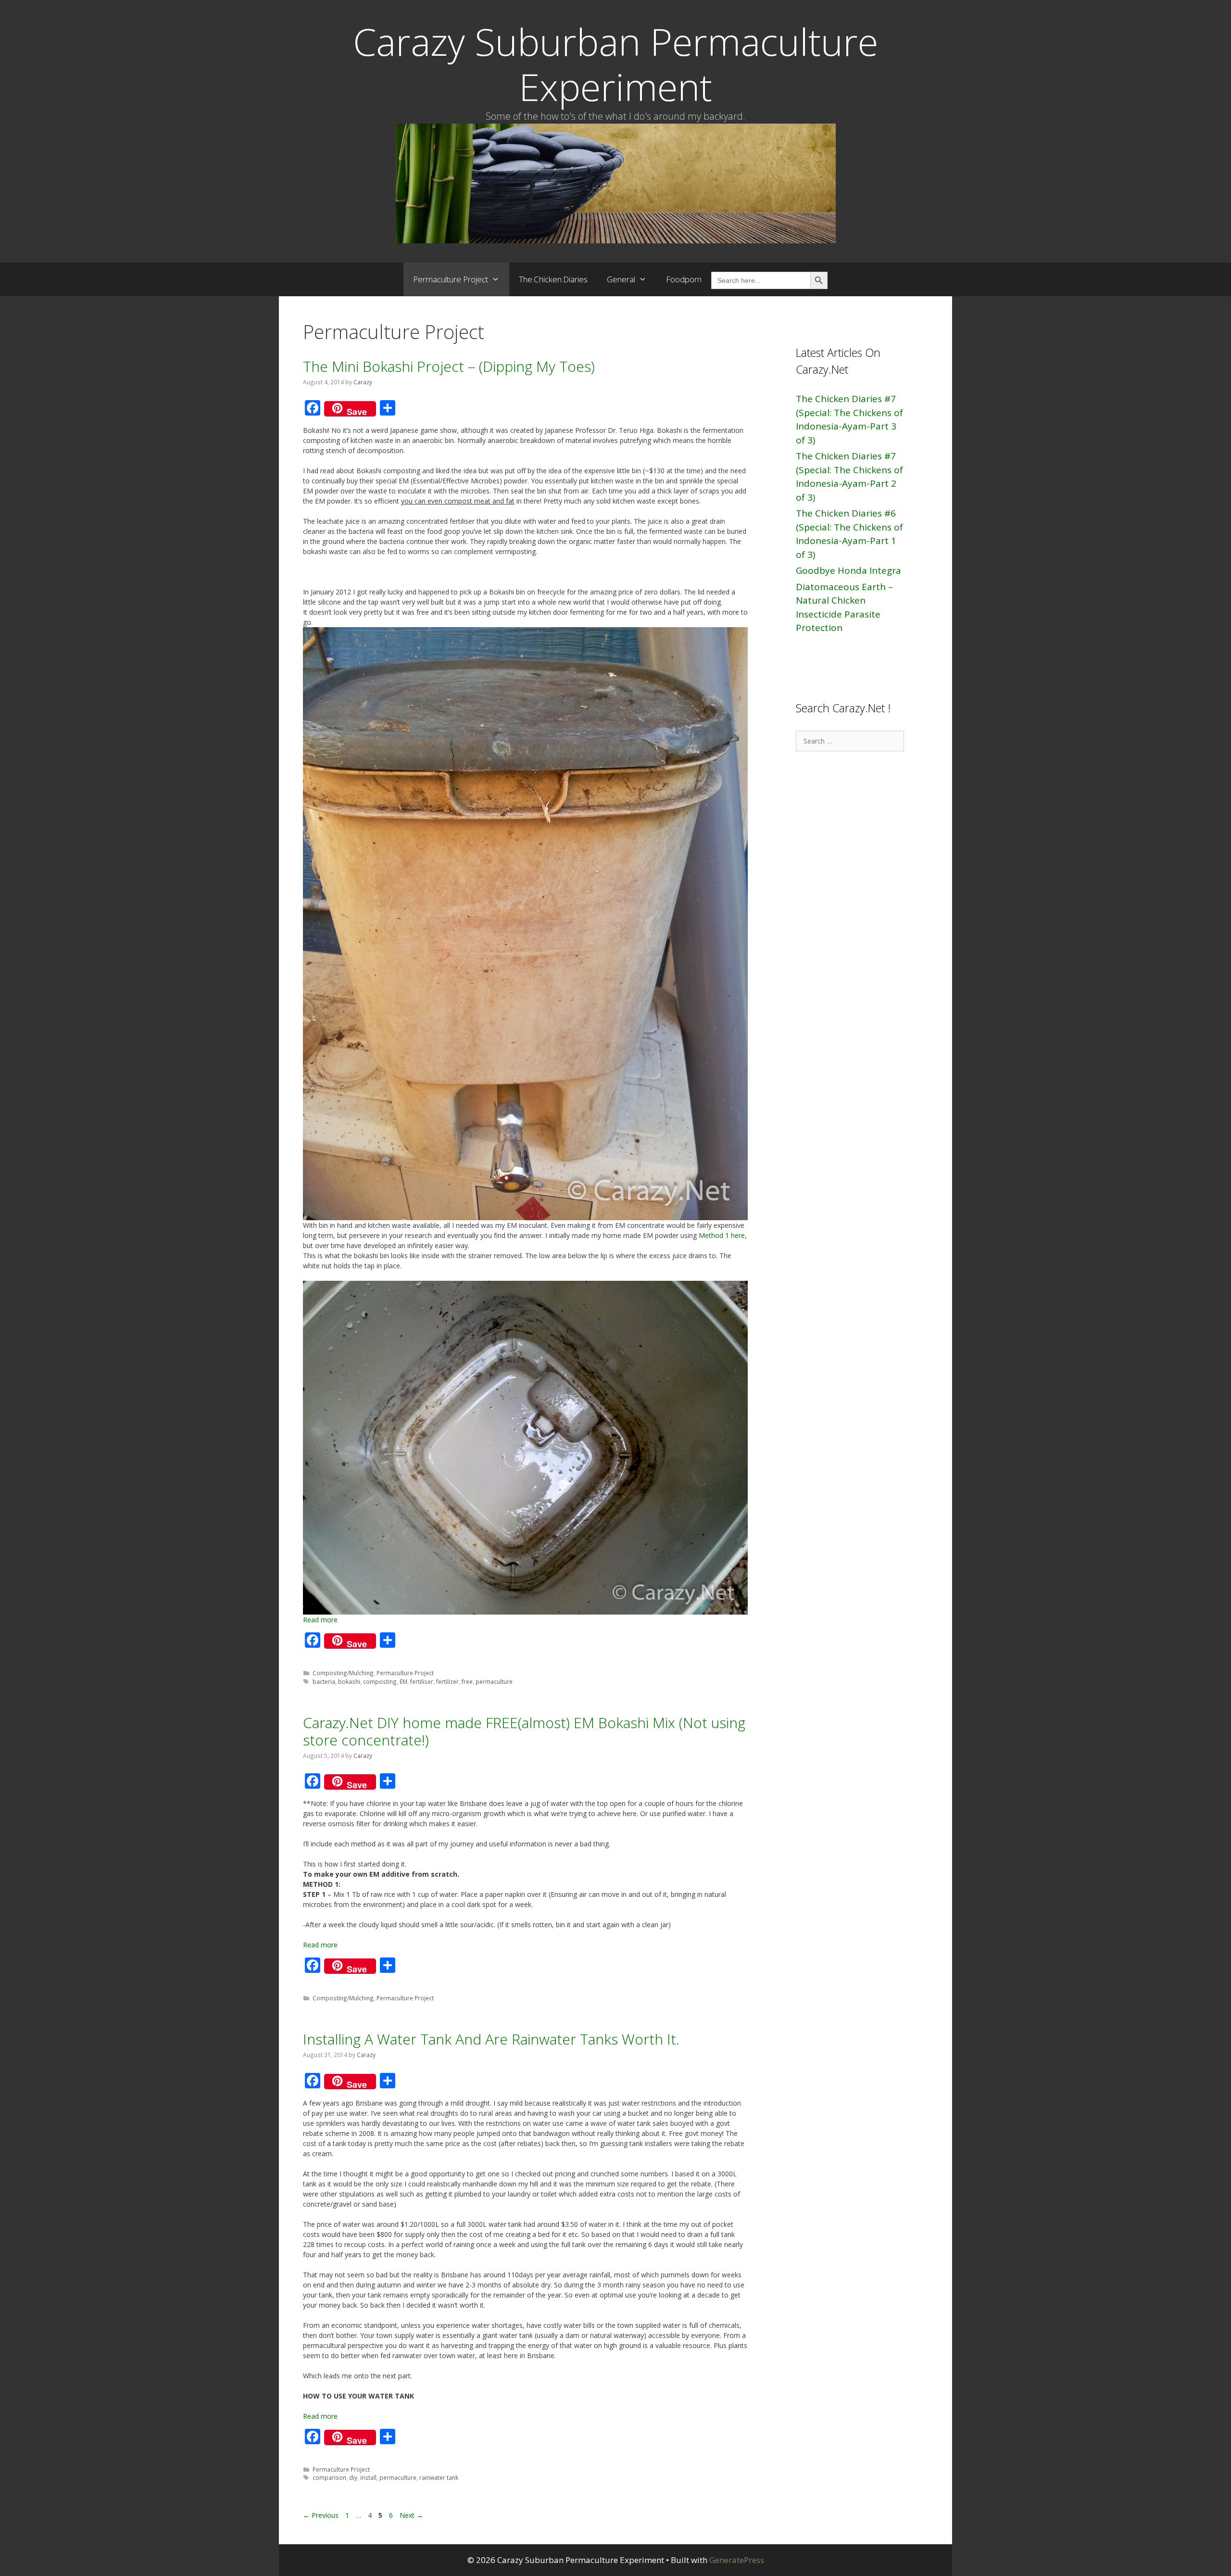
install (368, 2477)
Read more (320, 1620)
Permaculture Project (451, 279)
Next (411, 2515)
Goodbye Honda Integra (848, 570)
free (467, 1681)
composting (380, 1681)
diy (353, 2477)
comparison (329, 2477)
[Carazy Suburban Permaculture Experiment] (616, 183)
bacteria (324, 1681)
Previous (321, 2515)
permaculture (494, 1681)
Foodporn (684, 279)
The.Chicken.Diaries (553, 279)
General (621, 279)
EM (403, 1681)
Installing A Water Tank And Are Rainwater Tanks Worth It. (491, 2039)
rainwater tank (439, 2477)
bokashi (349, 1681)
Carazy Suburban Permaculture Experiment (615, 64)
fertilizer (447, 1681)
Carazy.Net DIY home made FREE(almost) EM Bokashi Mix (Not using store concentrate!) (524, 1731)
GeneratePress (737, 2560)
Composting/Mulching (343, 1673)
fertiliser (422, 1681)
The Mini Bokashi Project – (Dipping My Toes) (449, 366)
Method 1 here (722, 1235)
